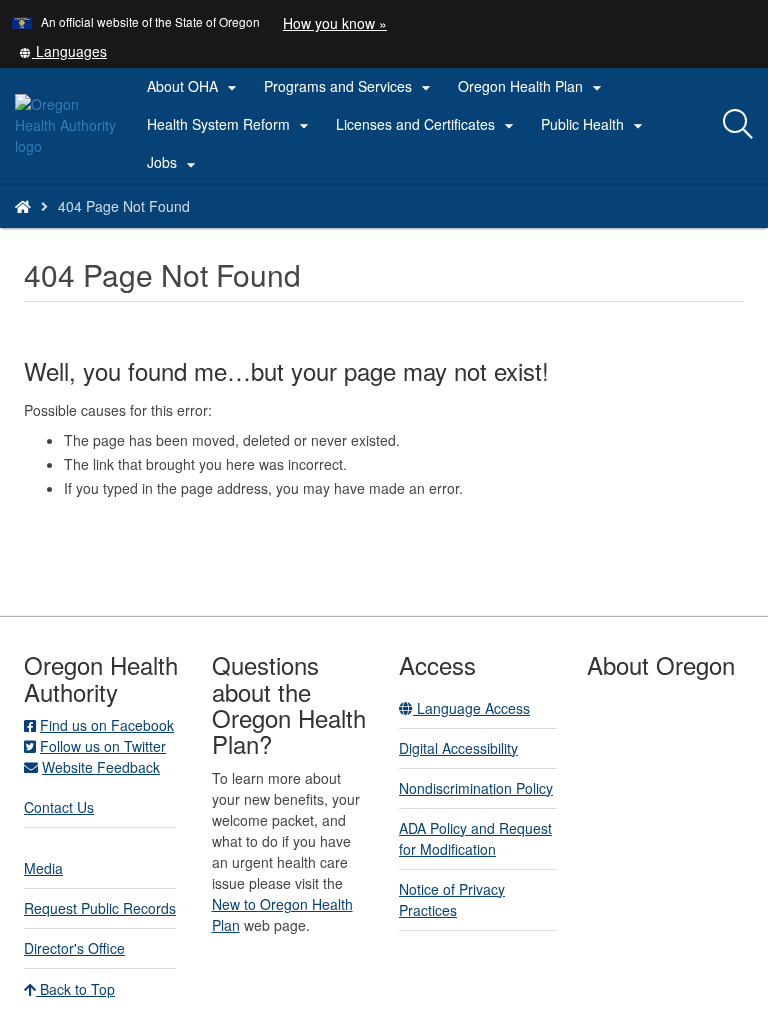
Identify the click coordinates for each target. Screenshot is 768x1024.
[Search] (738, 125)
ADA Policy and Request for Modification (475, 838)
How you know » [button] (335, 23)
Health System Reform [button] (230, 125)
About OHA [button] (194, 87)
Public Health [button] (594, 125)
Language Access (471, 708)
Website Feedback (101, 767)
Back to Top (75, 989)
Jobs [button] (174, 163)
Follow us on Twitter (103, 746)
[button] (63, 51)
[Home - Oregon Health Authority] (23, 206)
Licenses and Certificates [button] (427, 125)
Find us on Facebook (107, 725)
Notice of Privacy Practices (452, 899)
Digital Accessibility (458, 748)
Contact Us (59, 807)
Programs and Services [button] (350, 87)
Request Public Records (100, 908)
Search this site (158, 231)
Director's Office (74, 948)
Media (43, 868)
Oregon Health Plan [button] (532, 87)
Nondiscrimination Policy (476, 788)
